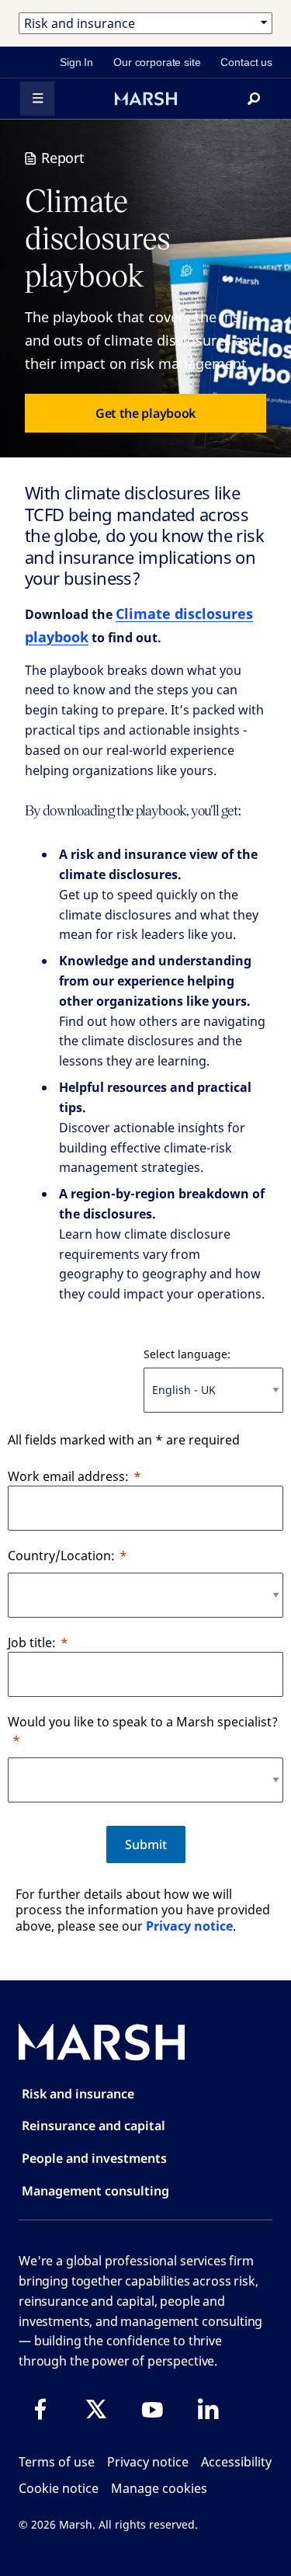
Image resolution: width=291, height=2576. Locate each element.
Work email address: (68, 1476)
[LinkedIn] (208, 2409)
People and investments (94, 2158)
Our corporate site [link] (157, 62)
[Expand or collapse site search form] (254, 99)
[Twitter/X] (96, 2409)
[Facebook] (40, 2409)
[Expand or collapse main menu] (37, 99)
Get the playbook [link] (145, 413)
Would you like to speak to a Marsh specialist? (143, 1722)
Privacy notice (189, 1926)
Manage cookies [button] (159, 2488)
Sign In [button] (76, 62)
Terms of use (57, 2462)
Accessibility (236, 2462)
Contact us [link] (246, 62)
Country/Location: (61, 1556)
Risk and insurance (78, 2094)
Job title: (32, 1643)
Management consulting (95, 2191)
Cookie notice (59, 2488)
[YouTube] (152, 2409)
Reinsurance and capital (94, 2126)
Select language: (187, 1354)
